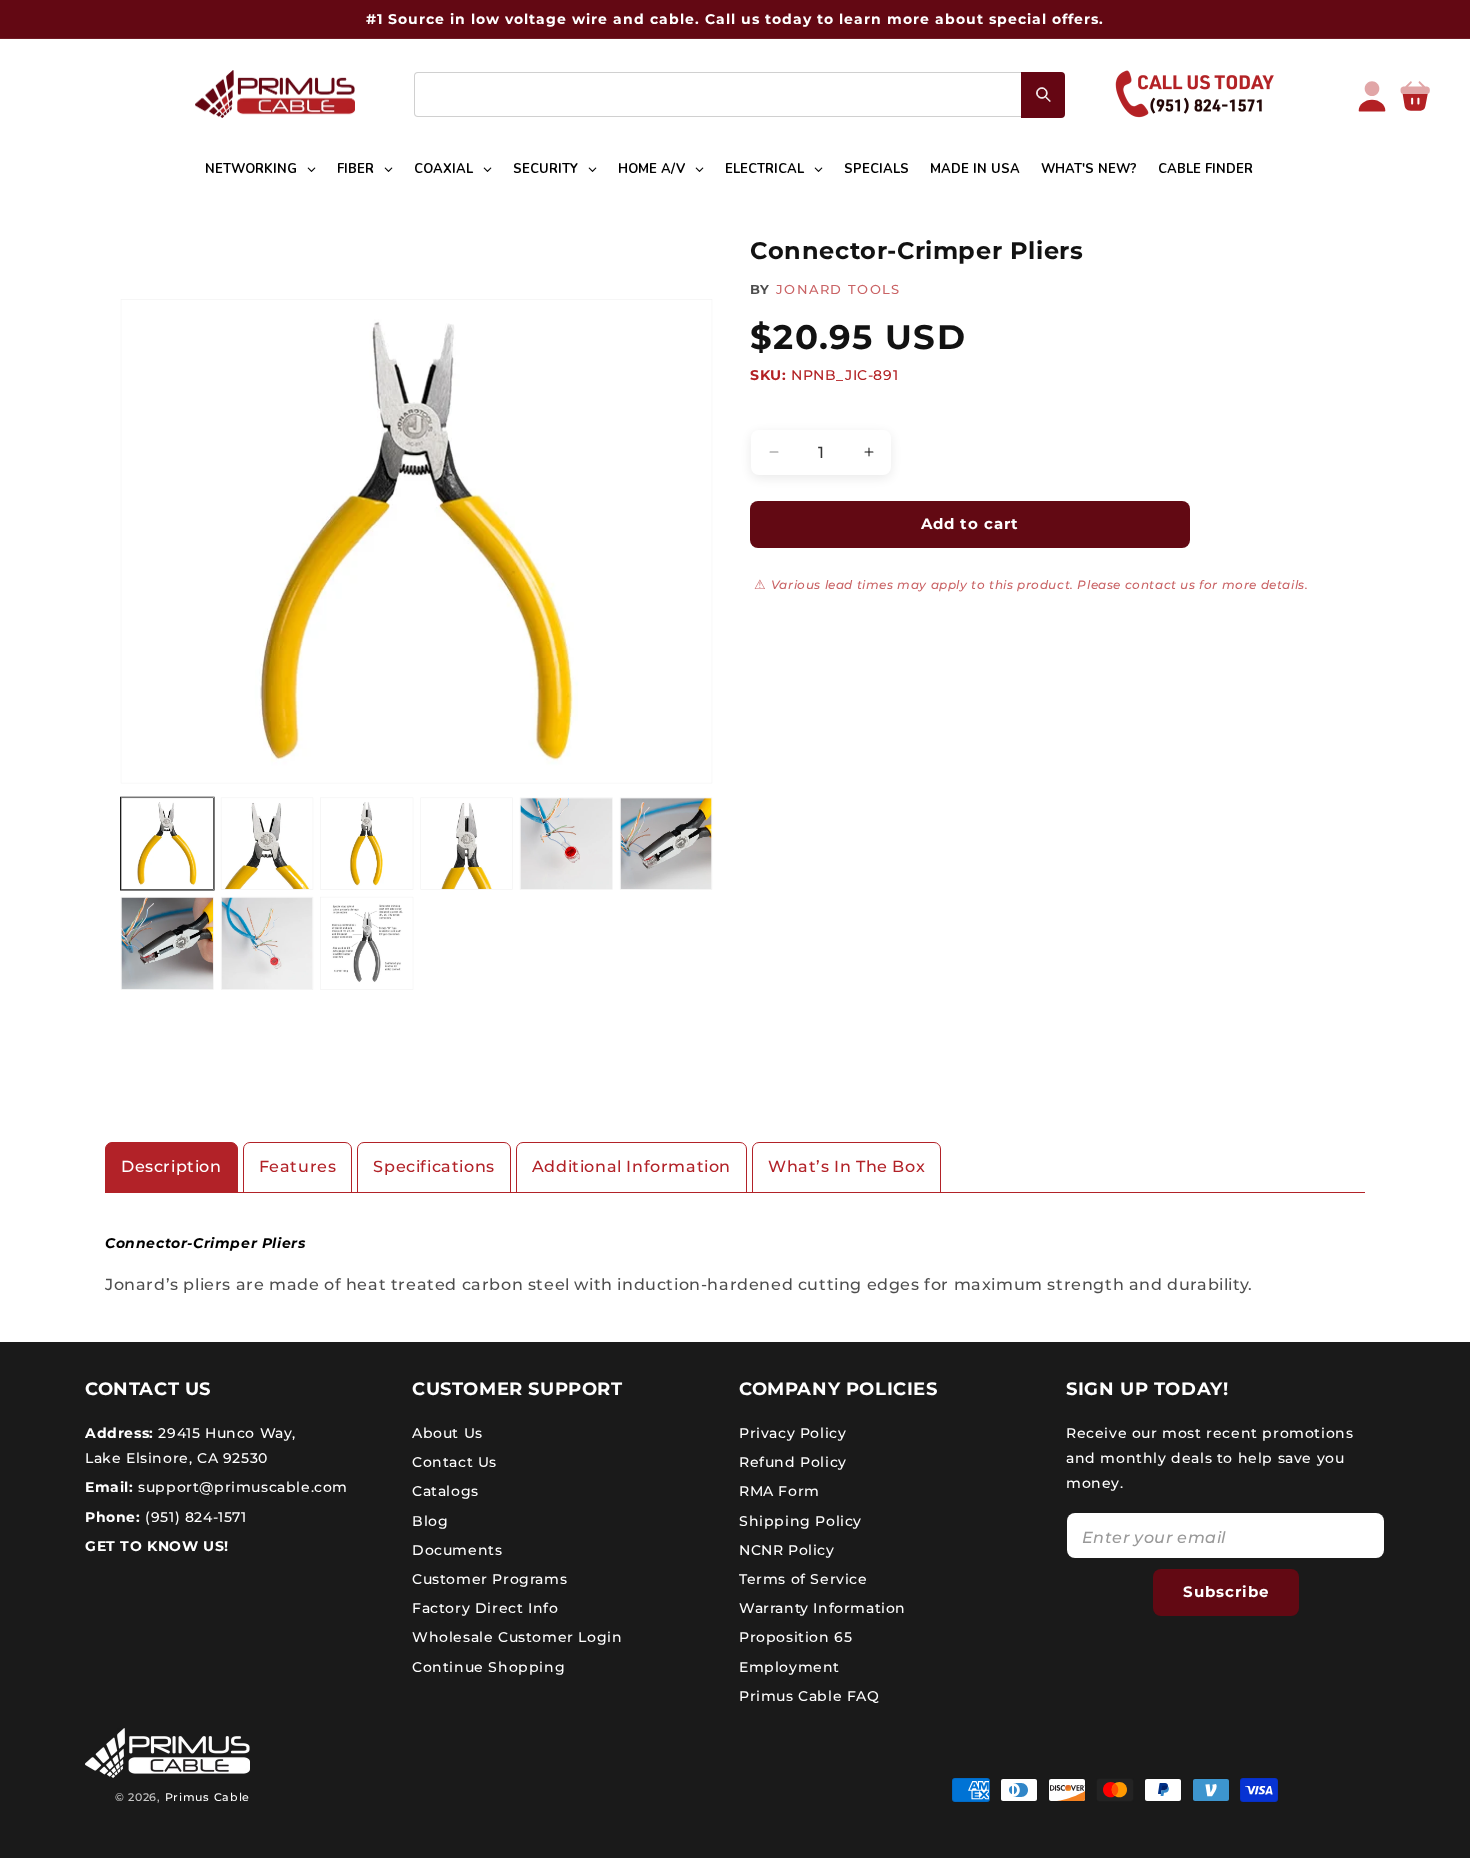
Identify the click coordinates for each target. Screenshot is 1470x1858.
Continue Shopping (488, 1667)
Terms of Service (803, 1579)
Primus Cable (207, 1797)
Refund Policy (793, 1462)
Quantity (780, 412)
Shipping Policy (800, 1521)
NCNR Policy (787, 1550)
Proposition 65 (795, 1637)
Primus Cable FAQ (809, 1696)
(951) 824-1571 (194, 1517)
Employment (789, 1667)
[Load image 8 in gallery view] (267, 943)
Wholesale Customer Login (517, 1637)
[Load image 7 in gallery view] (167, 943)
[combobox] (739, 94)
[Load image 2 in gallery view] (267, 844)
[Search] (1043, 95)
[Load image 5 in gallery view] (566, 844)
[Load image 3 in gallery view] (366, 844)
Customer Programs (489, 1579)
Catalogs (445, 1491)
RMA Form (779, 1491)
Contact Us (454, 1462)
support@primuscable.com (241, 1487)
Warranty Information (822, 1608)
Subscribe (1226, 1591)
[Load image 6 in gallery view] (666, 844)
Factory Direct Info (485, 1608)
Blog (430, 1521)
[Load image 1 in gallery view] (167, 844)
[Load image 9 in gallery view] (366, 943)
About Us (447, 1433)
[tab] (171, 1167)
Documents (457, 1550)
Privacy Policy (792, 1433)
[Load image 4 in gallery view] (466, 844)
